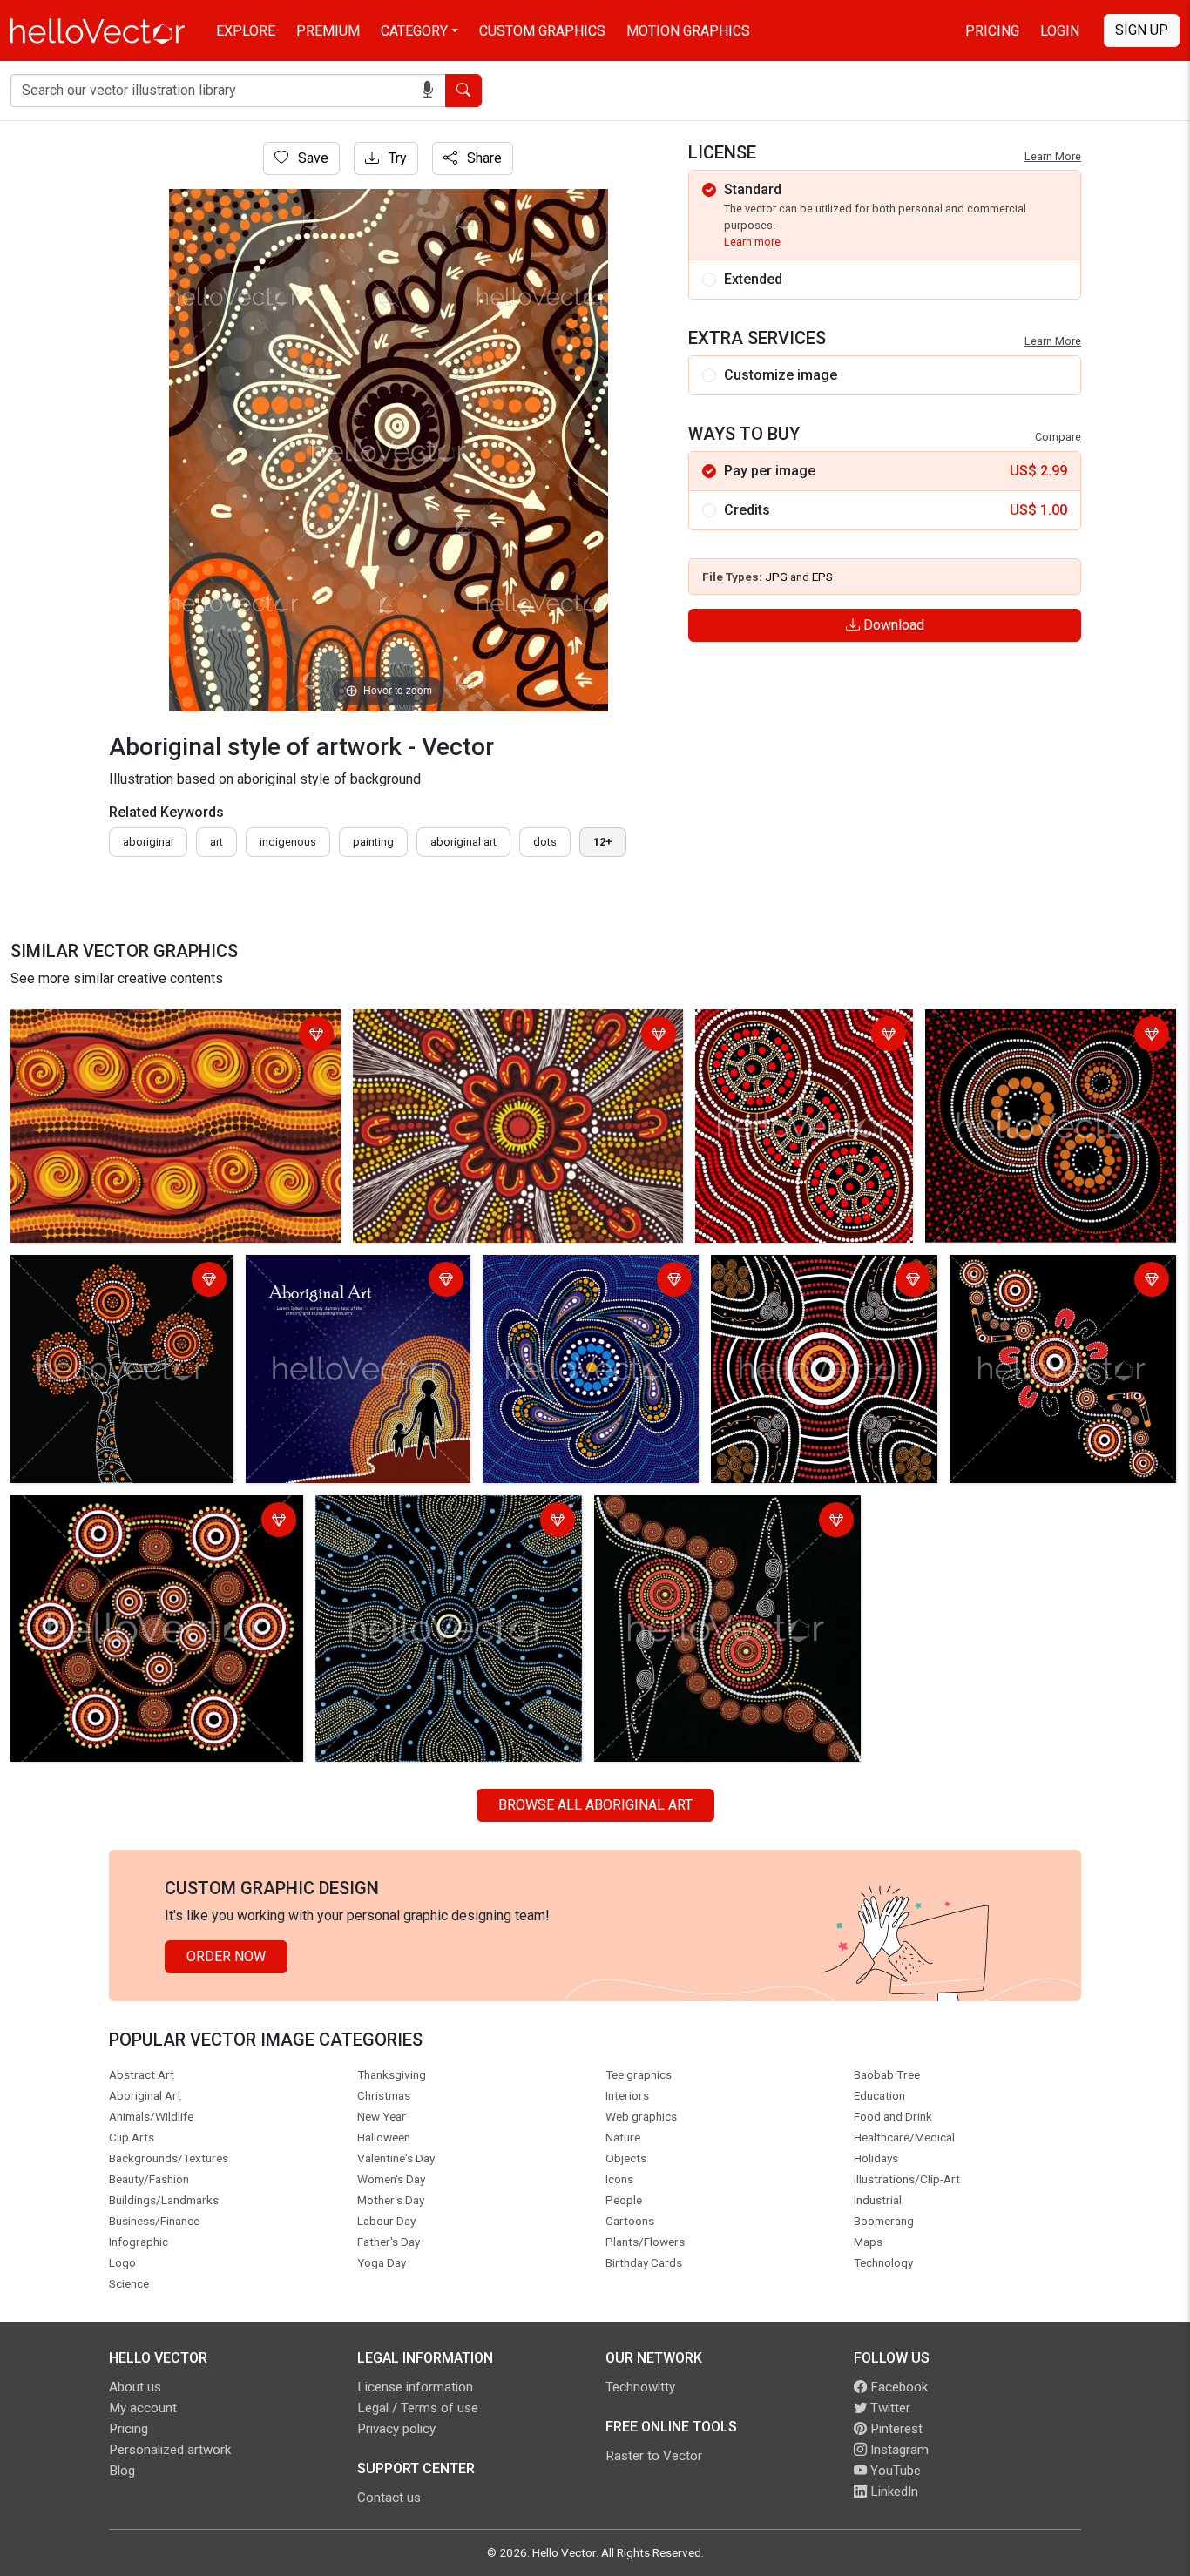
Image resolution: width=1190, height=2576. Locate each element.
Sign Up (1142, 30)
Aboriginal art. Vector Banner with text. (352, 1281)
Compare (1058, 437)
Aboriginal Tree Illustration (96, 1271)
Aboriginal (148, 842)
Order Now (226, 1956)
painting (373, 842)
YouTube (894, 2471)
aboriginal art (463, 842)
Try (396, 158)
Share (483, 158)
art (216, 842)
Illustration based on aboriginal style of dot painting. (582, 1281)
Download (892, 625)
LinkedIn (892, 2492)
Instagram (898, 2450)
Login (1060, 31)
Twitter (889, 2408)
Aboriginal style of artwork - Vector (123, 1025)
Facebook (897, 2387)
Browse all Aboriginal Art (595, 1805)
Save (311, 158)
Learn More (1053, 156)
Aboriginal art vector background (1029, 1025)
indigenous (288, 842)
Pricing (992, 31)
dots (545, 842)
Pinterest (895, 2429)
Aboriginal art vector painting (788, 1025)
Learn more (752, 242)
